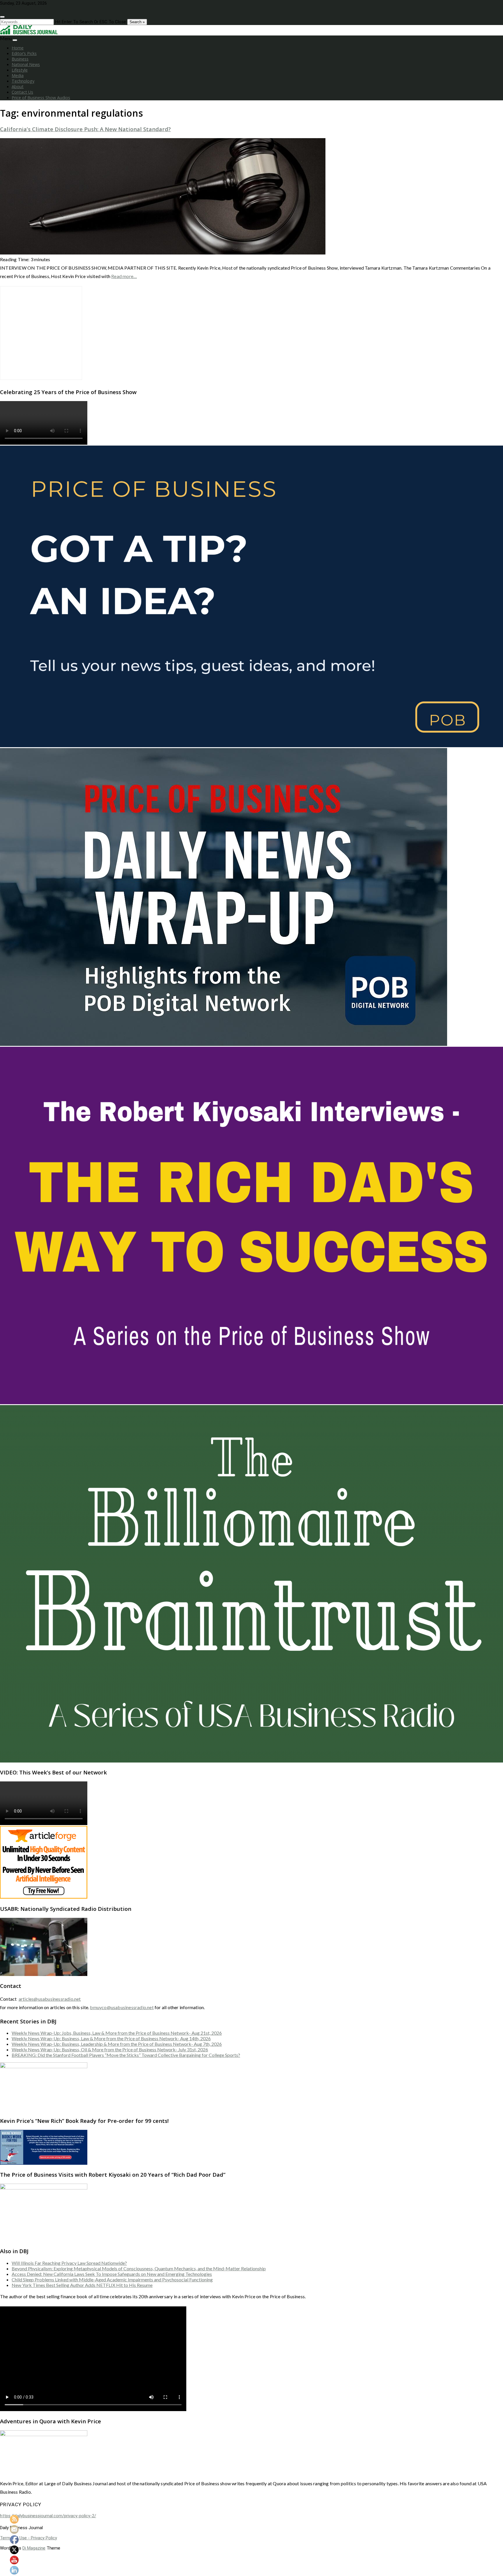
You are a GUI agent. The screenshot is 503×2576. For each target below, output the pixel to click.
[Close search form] (2, 17)
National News (26, 64)
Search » (137, 22)
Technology (23, 81)
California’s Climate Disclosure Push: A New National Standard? (85, 129)
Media (18, 75)
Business (20, 59)
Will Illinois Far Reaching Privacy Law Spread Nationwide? (69, 2263)
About (18, 87)
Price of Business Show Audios (41, 98)
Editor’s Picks (24, 53)
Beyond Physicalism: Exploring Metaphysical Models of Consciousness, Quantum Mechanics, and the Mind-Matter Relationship (139, 2268)
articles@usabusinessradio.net (50, 1999)
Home (18, 48)
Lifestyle (20, 70)
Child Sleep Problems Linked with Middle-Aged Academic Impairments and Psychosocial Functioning (112, 2279)
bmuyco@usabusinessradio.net (122, 2007)
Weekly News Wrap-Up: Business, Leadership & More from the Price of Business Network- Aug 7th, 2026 (117, 2044)
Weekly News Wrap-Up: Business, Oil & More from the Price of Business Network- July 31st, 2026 (110, 2049)
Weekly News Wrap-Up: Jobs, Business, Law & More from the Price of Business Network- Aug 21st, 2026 (117, 2033)
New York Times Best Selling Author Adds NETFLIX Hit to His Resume (82, 2285)
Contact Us (22, 92)
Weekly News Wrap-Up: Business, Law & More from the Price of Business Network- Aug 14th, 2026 (111, 2038)
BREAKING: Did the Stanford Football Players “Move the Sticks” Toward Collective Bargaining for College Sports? (126, 2055)
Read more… (124, 276)
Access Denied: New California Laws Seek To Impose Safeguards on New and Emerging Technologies (112, 2274)
